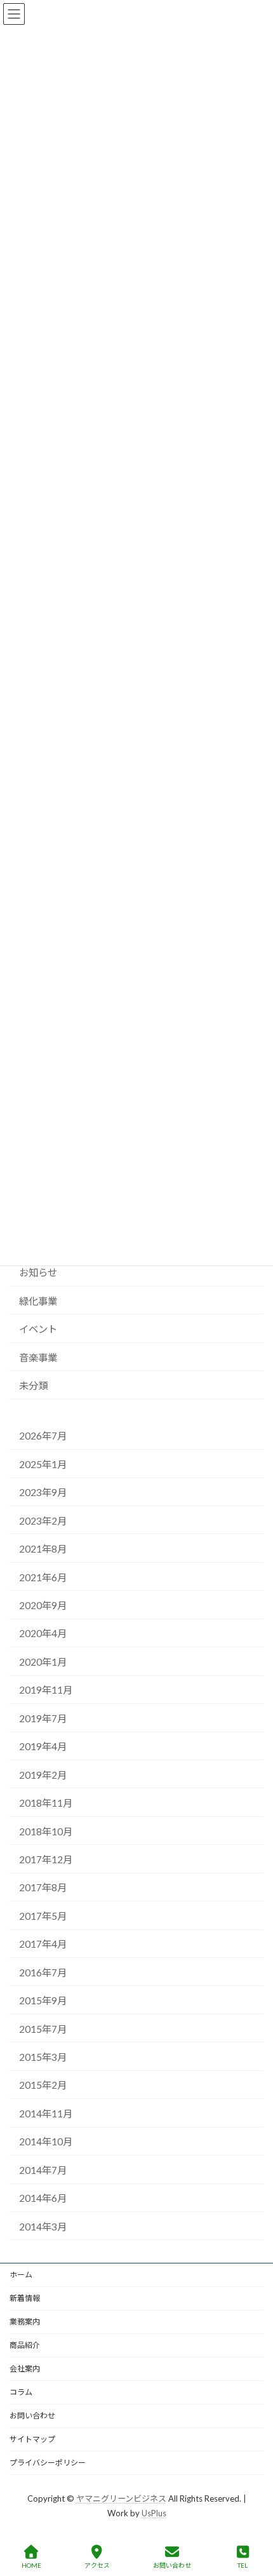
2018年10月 (46, 1831)
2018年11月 (46, 1803)
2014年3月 (43, 2227)
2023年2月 (43, 1521)
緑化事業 (38, 1301)
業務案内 (25, 2322)
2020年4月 (43, 1634)
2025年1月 (43, 1464)
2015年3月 (43, 2057)
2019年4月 (43, 1746)
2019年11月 (46, 1690)
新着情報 (25, 2298)
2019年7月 (43, 1718)
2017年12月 (46, 1859)
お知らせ (38, 1272)
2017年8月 (43, 1888)
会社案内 (25, 2369)
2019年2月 (43, 1775)
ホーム (21, 2275)
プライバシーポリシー (48, 2463)
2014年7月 (43, 2170)
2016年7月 (43, 1972)
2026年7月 (43, 1436)
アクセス (97, 2565)
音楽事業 (38, 1358)
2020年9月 (43, 1605)
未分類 (33, 1386)
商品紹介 (25, 2345)
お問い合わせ (32, 2416)
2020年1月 (43, 1662)
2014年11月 (46, 2114)
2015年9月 (43, 2000)
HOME (31, 2565)
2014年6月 (43, 2198)
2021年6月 (43, 1577)
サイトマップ (32, 2439)
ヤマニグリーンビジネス (121, 2498)
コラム (21, 2392)
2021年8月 (43, 1549)
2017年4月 (43, 1944)
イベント (38, 1329)
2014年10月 (46, 2142)
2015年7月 (43, 2029)
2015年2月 (43, 2086)
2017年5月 (43, 1916)
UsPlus (154, 2512)
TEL (243, 2565)
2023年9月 (43, 1492)
